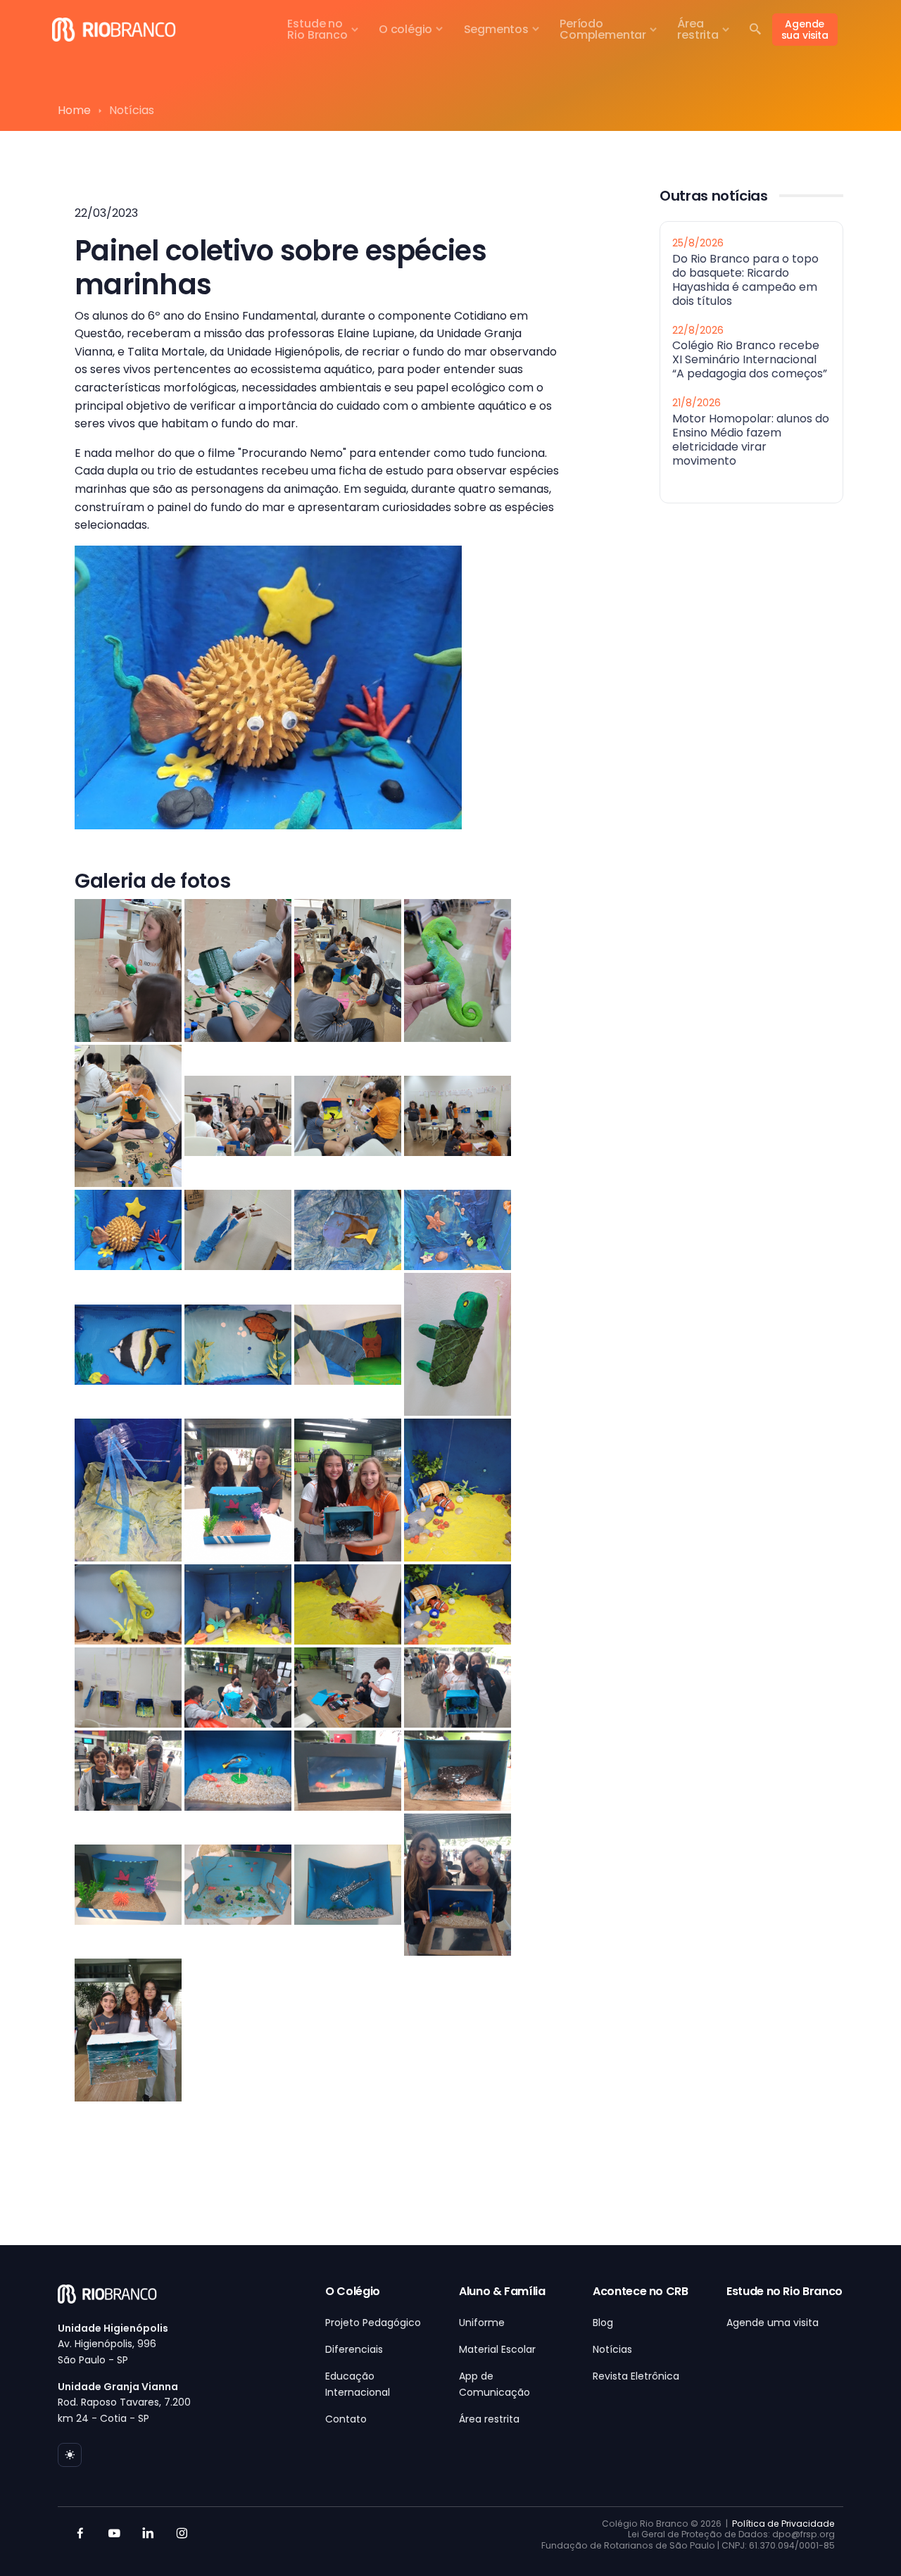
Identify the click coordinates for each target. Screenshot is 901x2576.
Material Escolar (497, 2349)
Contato (346, 2419)
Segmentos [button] (496, 29)
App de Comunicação (494, 2384)
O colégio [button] (405, 29)
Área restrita (489, 2419)
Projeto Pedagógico (373, 2323)
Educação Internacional (358, 2384)
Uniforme (482, 2323)
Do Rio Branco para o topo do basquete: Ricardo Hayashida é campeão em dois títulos (745, 279)
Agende (805, 30)
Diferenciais (354, 2349)
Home (74, 110)
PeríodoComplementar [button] (603, 29)
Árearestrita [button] (698, 29)
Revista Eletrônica (636, 2376)
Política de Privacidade (783, 2524)
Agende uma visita (773, 2323)
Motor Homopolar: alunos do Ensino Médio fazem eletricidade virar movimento (751, 439)
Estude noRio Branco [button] (317, 29)
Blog (603, 2323)
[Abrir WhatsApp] (866, 2540)
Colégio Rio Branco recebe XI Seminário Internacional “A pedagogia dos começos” (750, 359)
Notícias (612, 2349)
